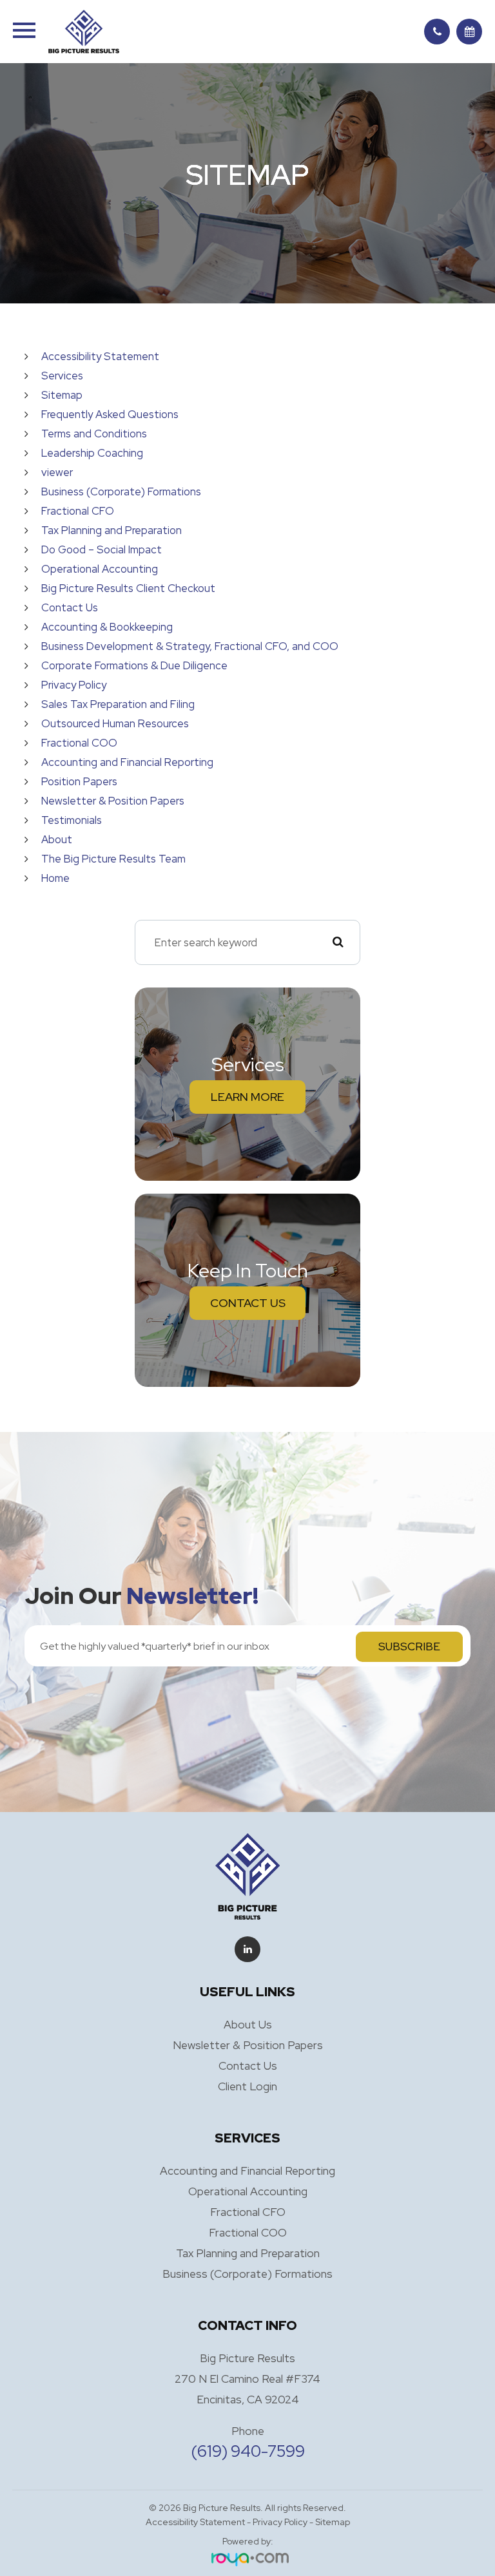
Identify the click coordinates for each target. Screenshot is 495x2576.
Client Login (247, 2086)
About (57, 839)
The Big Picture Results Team (113, 859)
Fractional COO (79, 743)
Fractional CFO (78, 511)
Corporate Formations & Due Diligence (134, 665)
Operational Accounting (100, 569)
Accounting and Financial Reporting (127, 762)
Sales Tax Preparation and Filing (118, 704)
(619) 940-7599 (248, 2451)
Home (55, 878)
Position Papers (79, 781)
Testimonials (72, 820)
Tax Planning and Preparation (112, 530)
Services (62, 376)
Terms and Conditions (94, 434)
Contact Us (70, 607)
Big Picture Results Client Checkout (128, 588)
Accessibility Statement (100, 356)
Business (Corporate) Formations (121, 491)
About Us (248, 2024)
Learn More (247, 1097)
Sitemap (62, 395)
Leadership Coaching (92, 453)
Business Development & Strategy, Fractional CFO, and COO (190, 646)
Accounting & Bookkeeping (107, 627)
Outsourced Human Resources (115, 723)
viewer (57, 472)
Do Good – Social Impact (102, 549)
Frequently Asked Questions (110, 414)
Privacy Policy (74, 685)
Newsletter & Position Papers (113, 801)
